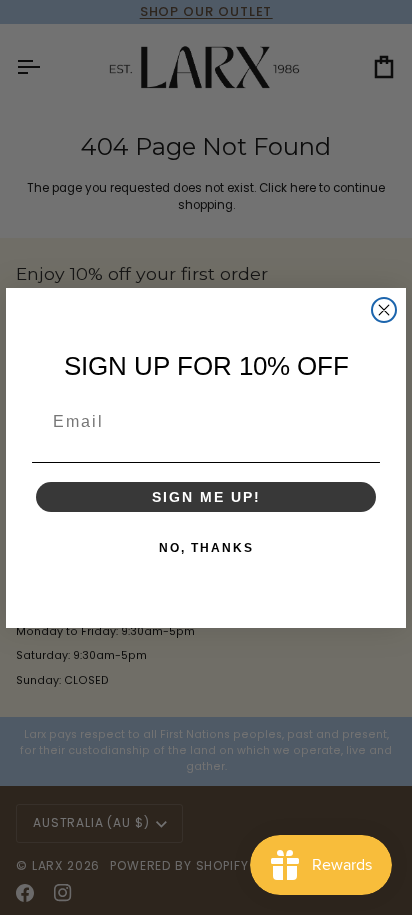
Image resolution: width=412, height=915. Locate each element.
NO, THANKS (206, 548)
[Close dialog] (384, 310)
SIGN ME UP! (206, 497)
